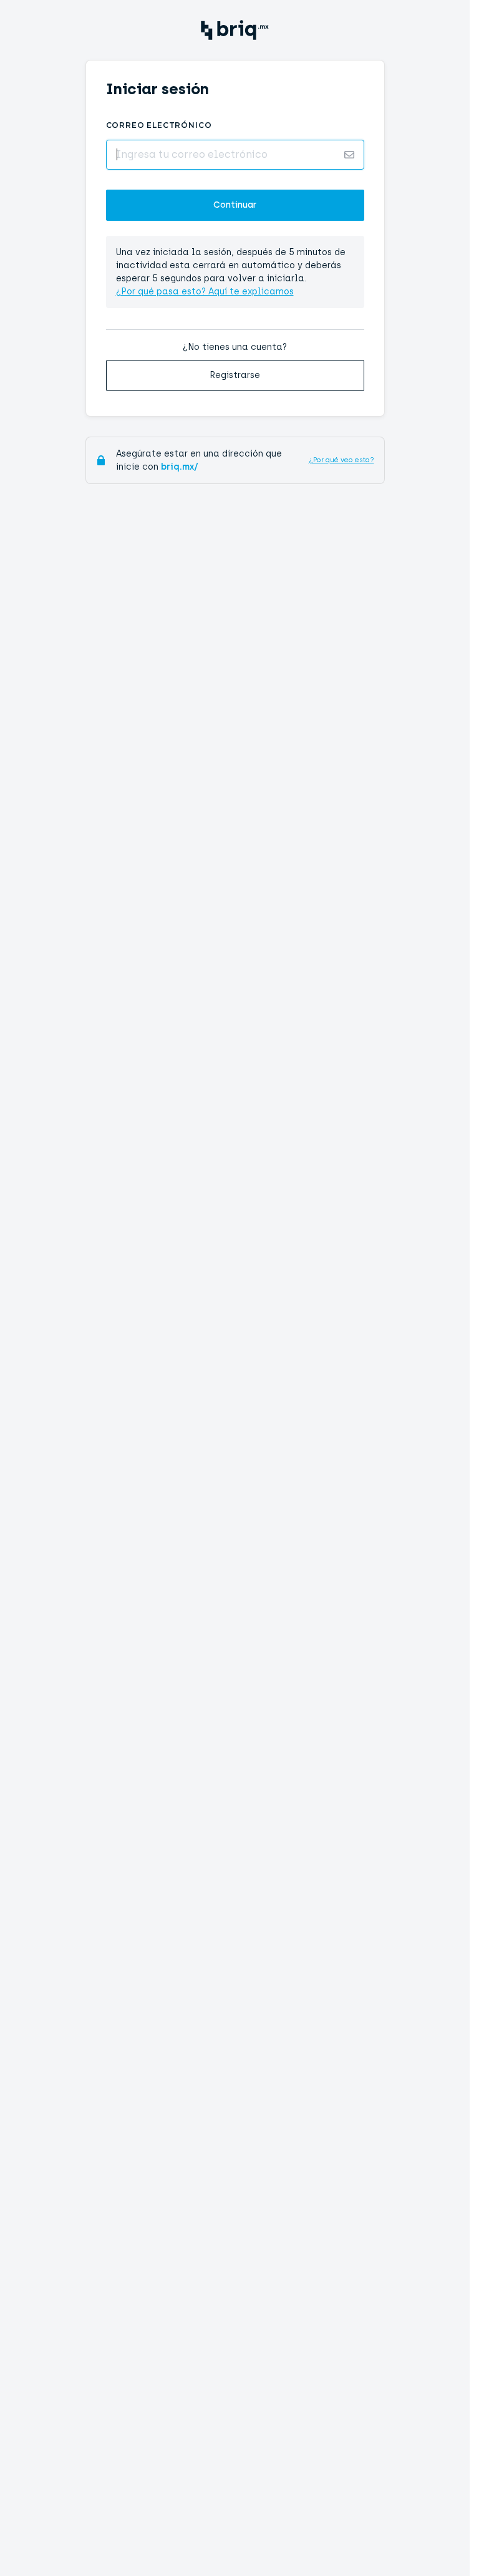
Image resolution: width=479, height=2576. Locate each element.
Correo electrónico (159, 125)
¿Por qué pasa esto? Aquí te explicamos (205, 292)
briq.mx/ (180, 467)
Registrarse (235, 375)
